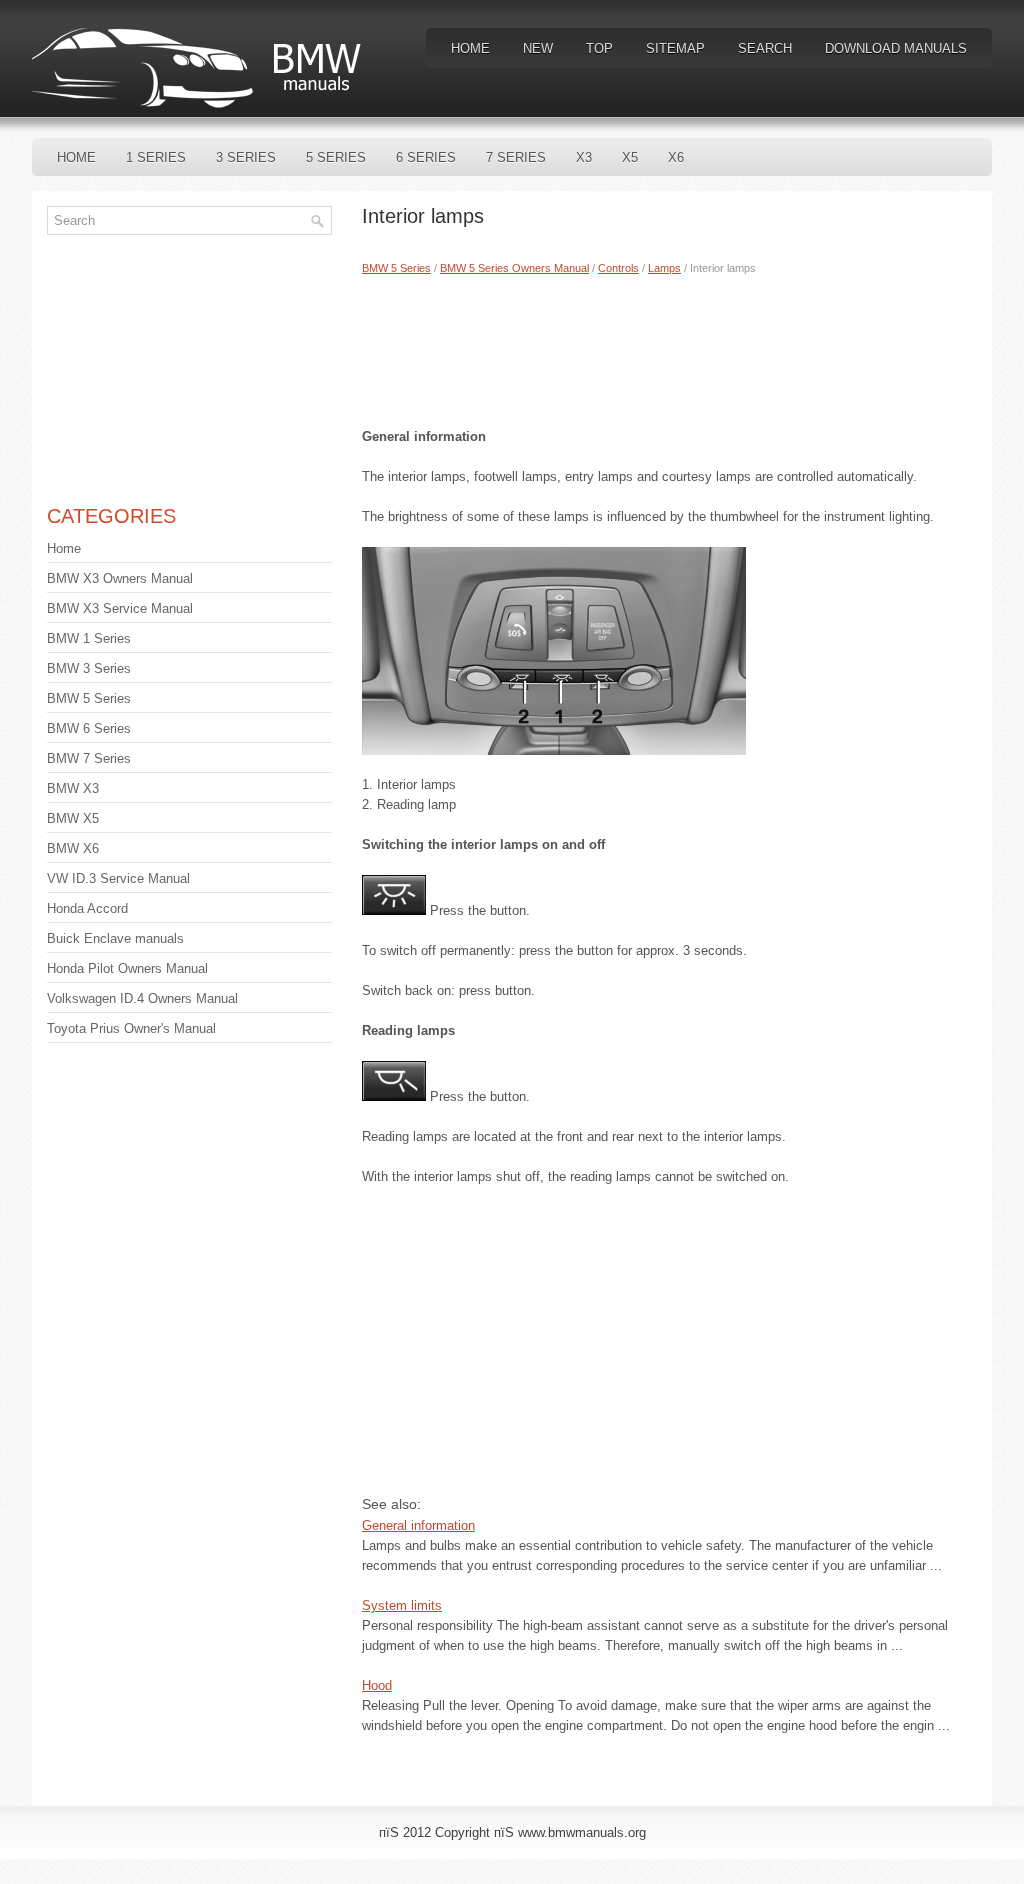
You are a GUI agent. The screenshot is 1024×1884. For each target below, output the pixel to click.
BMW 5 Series (396, 268)
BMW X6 (73, 848)
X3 (584, 157)
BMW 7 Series (89, 758)
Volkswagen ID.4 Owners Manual (142, 998)
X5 (630, 157)
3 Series (246, 157)
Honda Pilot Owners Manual (127, 968)
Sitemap (675, 48)
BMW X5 (73, 818)
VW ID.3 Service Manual (118, 878)
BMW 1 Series (89, 638)
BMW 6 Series (89, 728)
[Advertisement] (669, 347)
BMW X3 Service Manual (120, 608)
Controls (618, 268)
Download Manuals (896, 48)
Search (765, 48)
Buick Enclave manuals (115, 938)
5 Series (336, 157)
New (538, 48)
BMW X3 (73, 788)
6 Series (426, 157)
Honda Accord (87, 908)
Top (599, 48)
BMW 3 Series (89, 668)
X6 (676, 157)
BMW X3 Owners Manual (120, 578)
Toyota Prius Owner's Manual (131, 1028)
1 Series (156, 157)
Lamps (664, 268)
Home (470, 48)
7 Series (516, 157)
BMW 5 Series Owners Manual (514, 268)
